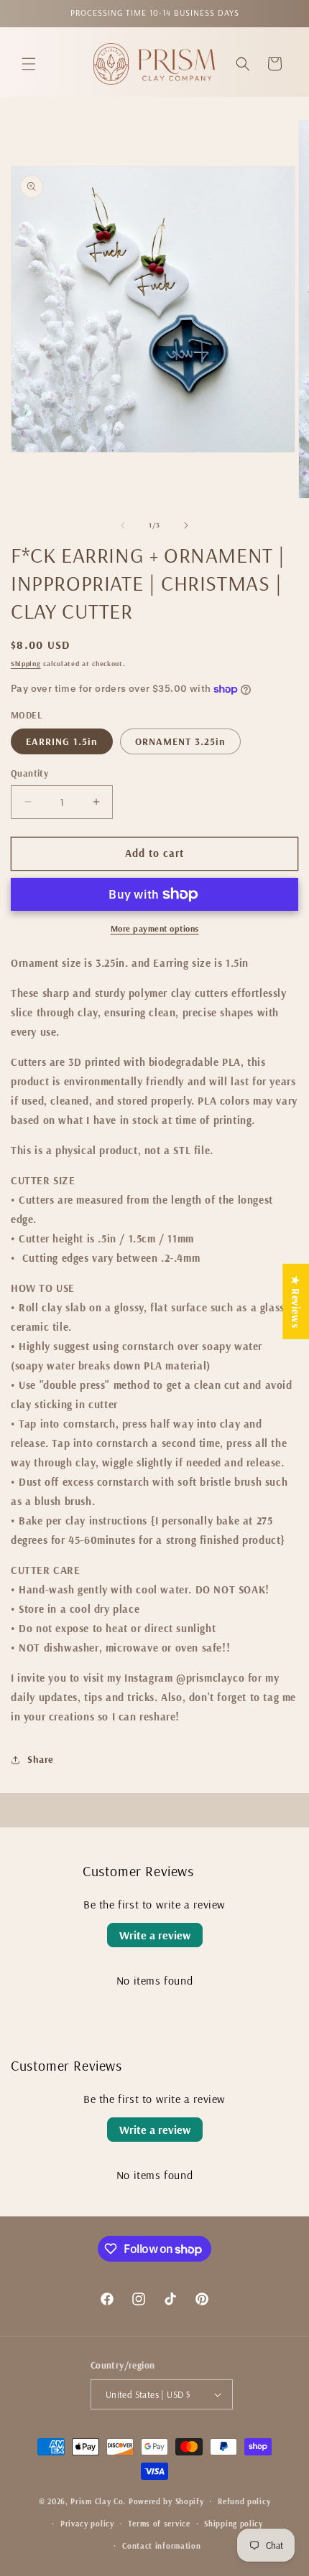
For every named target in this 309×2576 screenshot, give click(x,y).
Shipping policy (234, 2524)
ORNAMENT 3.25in (180, 741)
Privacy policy (87, 2524)
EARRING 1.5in (62, 741)
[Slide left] (123, 525)
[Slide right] (186, 525)
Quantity (29, 773)
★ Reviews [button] (296, 1301)
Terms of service (159, 2524)
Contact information (161, 2546)
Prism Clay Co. (98, 2501)
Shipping (26, 664)
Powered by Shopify (166, 2501)
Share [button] (41, 1759)
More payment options (155, 928)
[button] (29, 64)
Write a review (155, 1935)
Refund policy (244, 2501)
